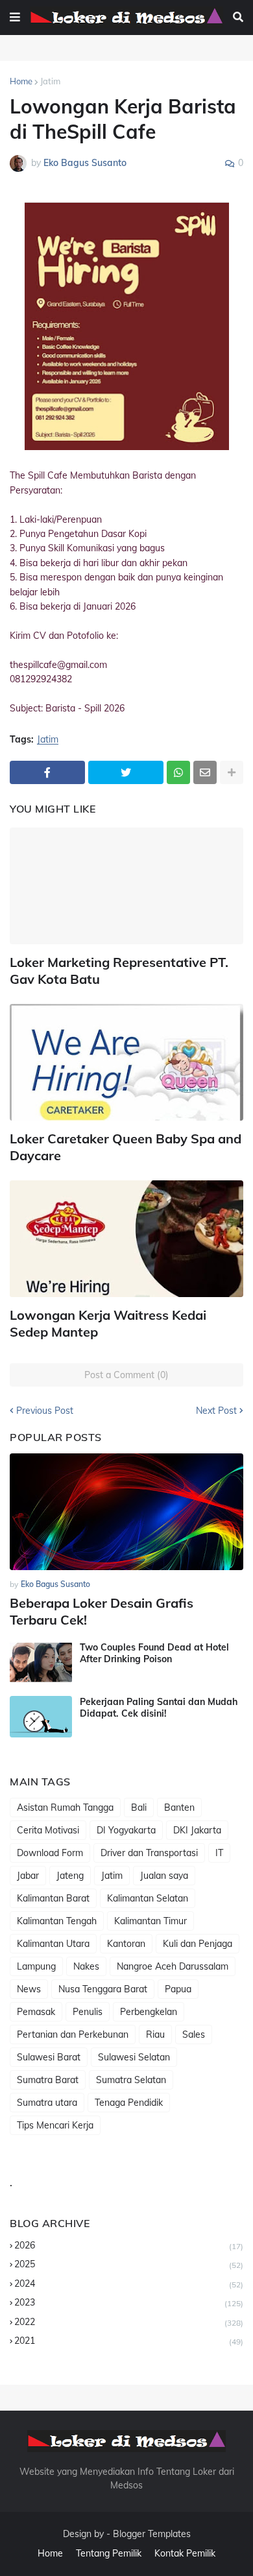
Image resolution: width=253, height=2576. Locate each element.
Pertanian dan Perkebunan (73, 2034)
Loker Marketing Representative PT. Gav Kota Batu (119, 971)
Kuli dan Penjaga (198, 1944)
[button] (15, 18)
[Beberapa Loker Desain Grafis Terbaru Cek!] (126, 1512)
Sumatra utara (47, 2103)
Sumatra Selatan (131, 2080)
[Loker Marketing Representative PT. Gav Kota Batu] (126, 886)
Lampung (36, 1966)
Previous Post (45, 1411)
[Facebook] (47, 772)
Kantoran (126, 1944)
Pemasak (36, 2012)
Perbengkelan (149, 2012)
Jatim (50, 81)
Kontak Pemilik (185, 2553)
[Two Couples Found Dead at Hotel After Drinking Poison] (41, 1662)
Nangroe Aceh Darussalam (173, 1966)
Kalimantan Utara (53, 1944)
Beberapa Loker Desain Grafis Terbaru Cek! (102, 1611)
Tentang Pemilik (109, 2553)
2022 (129, 2322)
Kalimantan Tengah (57, 1921)
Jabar (28, 1876)
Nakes (86, 1966)
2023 (129, 2302)
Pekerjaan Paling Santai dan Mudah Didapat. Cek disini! (159, 1708)
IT (219, 1853)
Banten (179, 1807)
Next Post (216, 1411)
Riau (155, 2034)
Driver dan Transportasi (149, 1853)
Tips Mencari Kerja (55, 2125)
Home (21, 81)
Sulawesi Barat (49, 2057)
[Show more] (232, 772)
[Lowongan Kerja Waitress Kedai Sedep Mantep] (126, 1239)
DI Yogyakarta (126, 1830)
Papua (178, 1989)
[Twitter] (126, 772)
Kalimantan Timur (151, 1921)
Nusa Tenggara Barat (103, 1989)
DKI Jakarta (197, 1830)
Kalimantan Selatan (148, 1898)
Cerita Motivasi (48, 1830)
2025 (129, 2264)
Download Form (50, 1853)
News (29, 1989)
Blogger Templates (152, 2534)
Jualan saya (164, 1876)
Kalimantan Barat (53, 1898)
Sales (194, 2034)
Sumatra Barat (48, 2080)
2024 (129, 2284)
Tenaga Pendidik (129, 2103)
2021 (129, 2341)
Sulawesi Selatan (134, 2057)
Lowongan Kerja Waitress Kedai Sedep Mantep (108, 1323)
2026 (129, 2245)
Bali (139, 1807)
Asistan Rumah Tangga (65, 1807)
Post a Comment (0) (126, 1375)
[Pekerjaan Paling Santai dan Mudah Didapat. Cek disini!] (41, 1717)
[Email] (205, 772)
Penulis (88, 2012)
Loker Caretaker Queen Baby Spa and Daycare (126, 1147)
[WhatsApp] (178, 772)
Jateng (70, 1876)
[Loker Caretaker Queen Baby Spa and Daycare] (126, 1062)
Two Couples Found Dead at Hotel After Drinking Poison (154, 1653)
